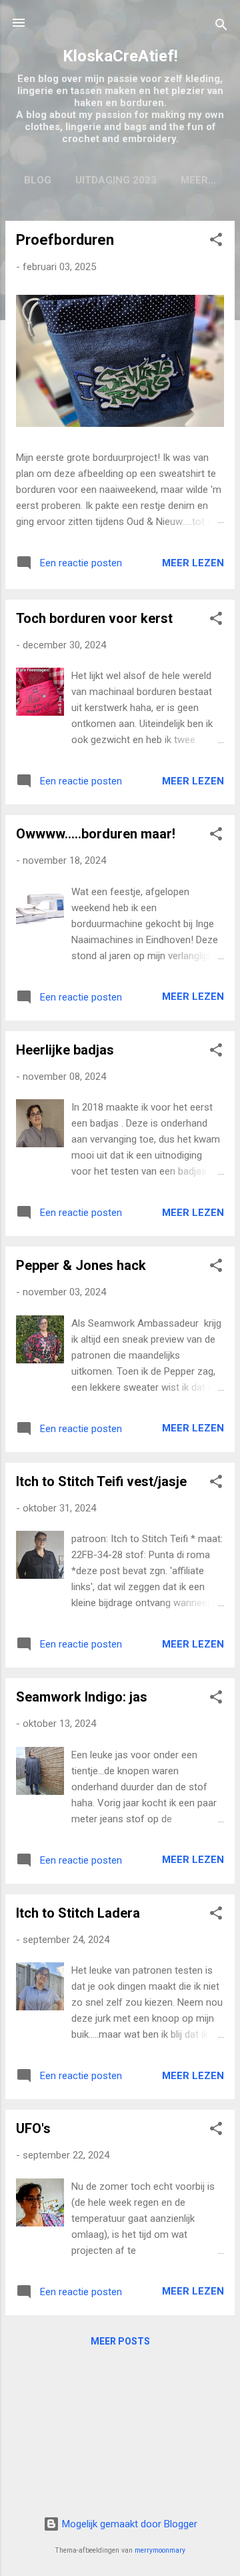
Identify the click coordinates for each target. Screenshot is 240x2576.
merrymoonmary (160, 2550)
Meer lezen (193, 563)
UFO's (33, 2128)
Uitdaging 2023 (116, 180)
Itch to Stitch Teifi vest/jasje (101, 1481)
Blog (38, 180)
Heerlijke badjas (65, 1050)
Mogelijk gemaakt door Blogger (128, 2524)
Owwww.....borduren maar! (96, 834)
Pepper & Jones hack (81, 1265)
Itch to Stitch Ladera (78, 1913)
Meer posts (120, 2341)
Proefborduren (65, 240)
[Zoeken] (221, 27)
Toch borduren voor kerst (94, 618)
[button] (216, 242)
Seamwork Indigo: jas (82, 1697)
